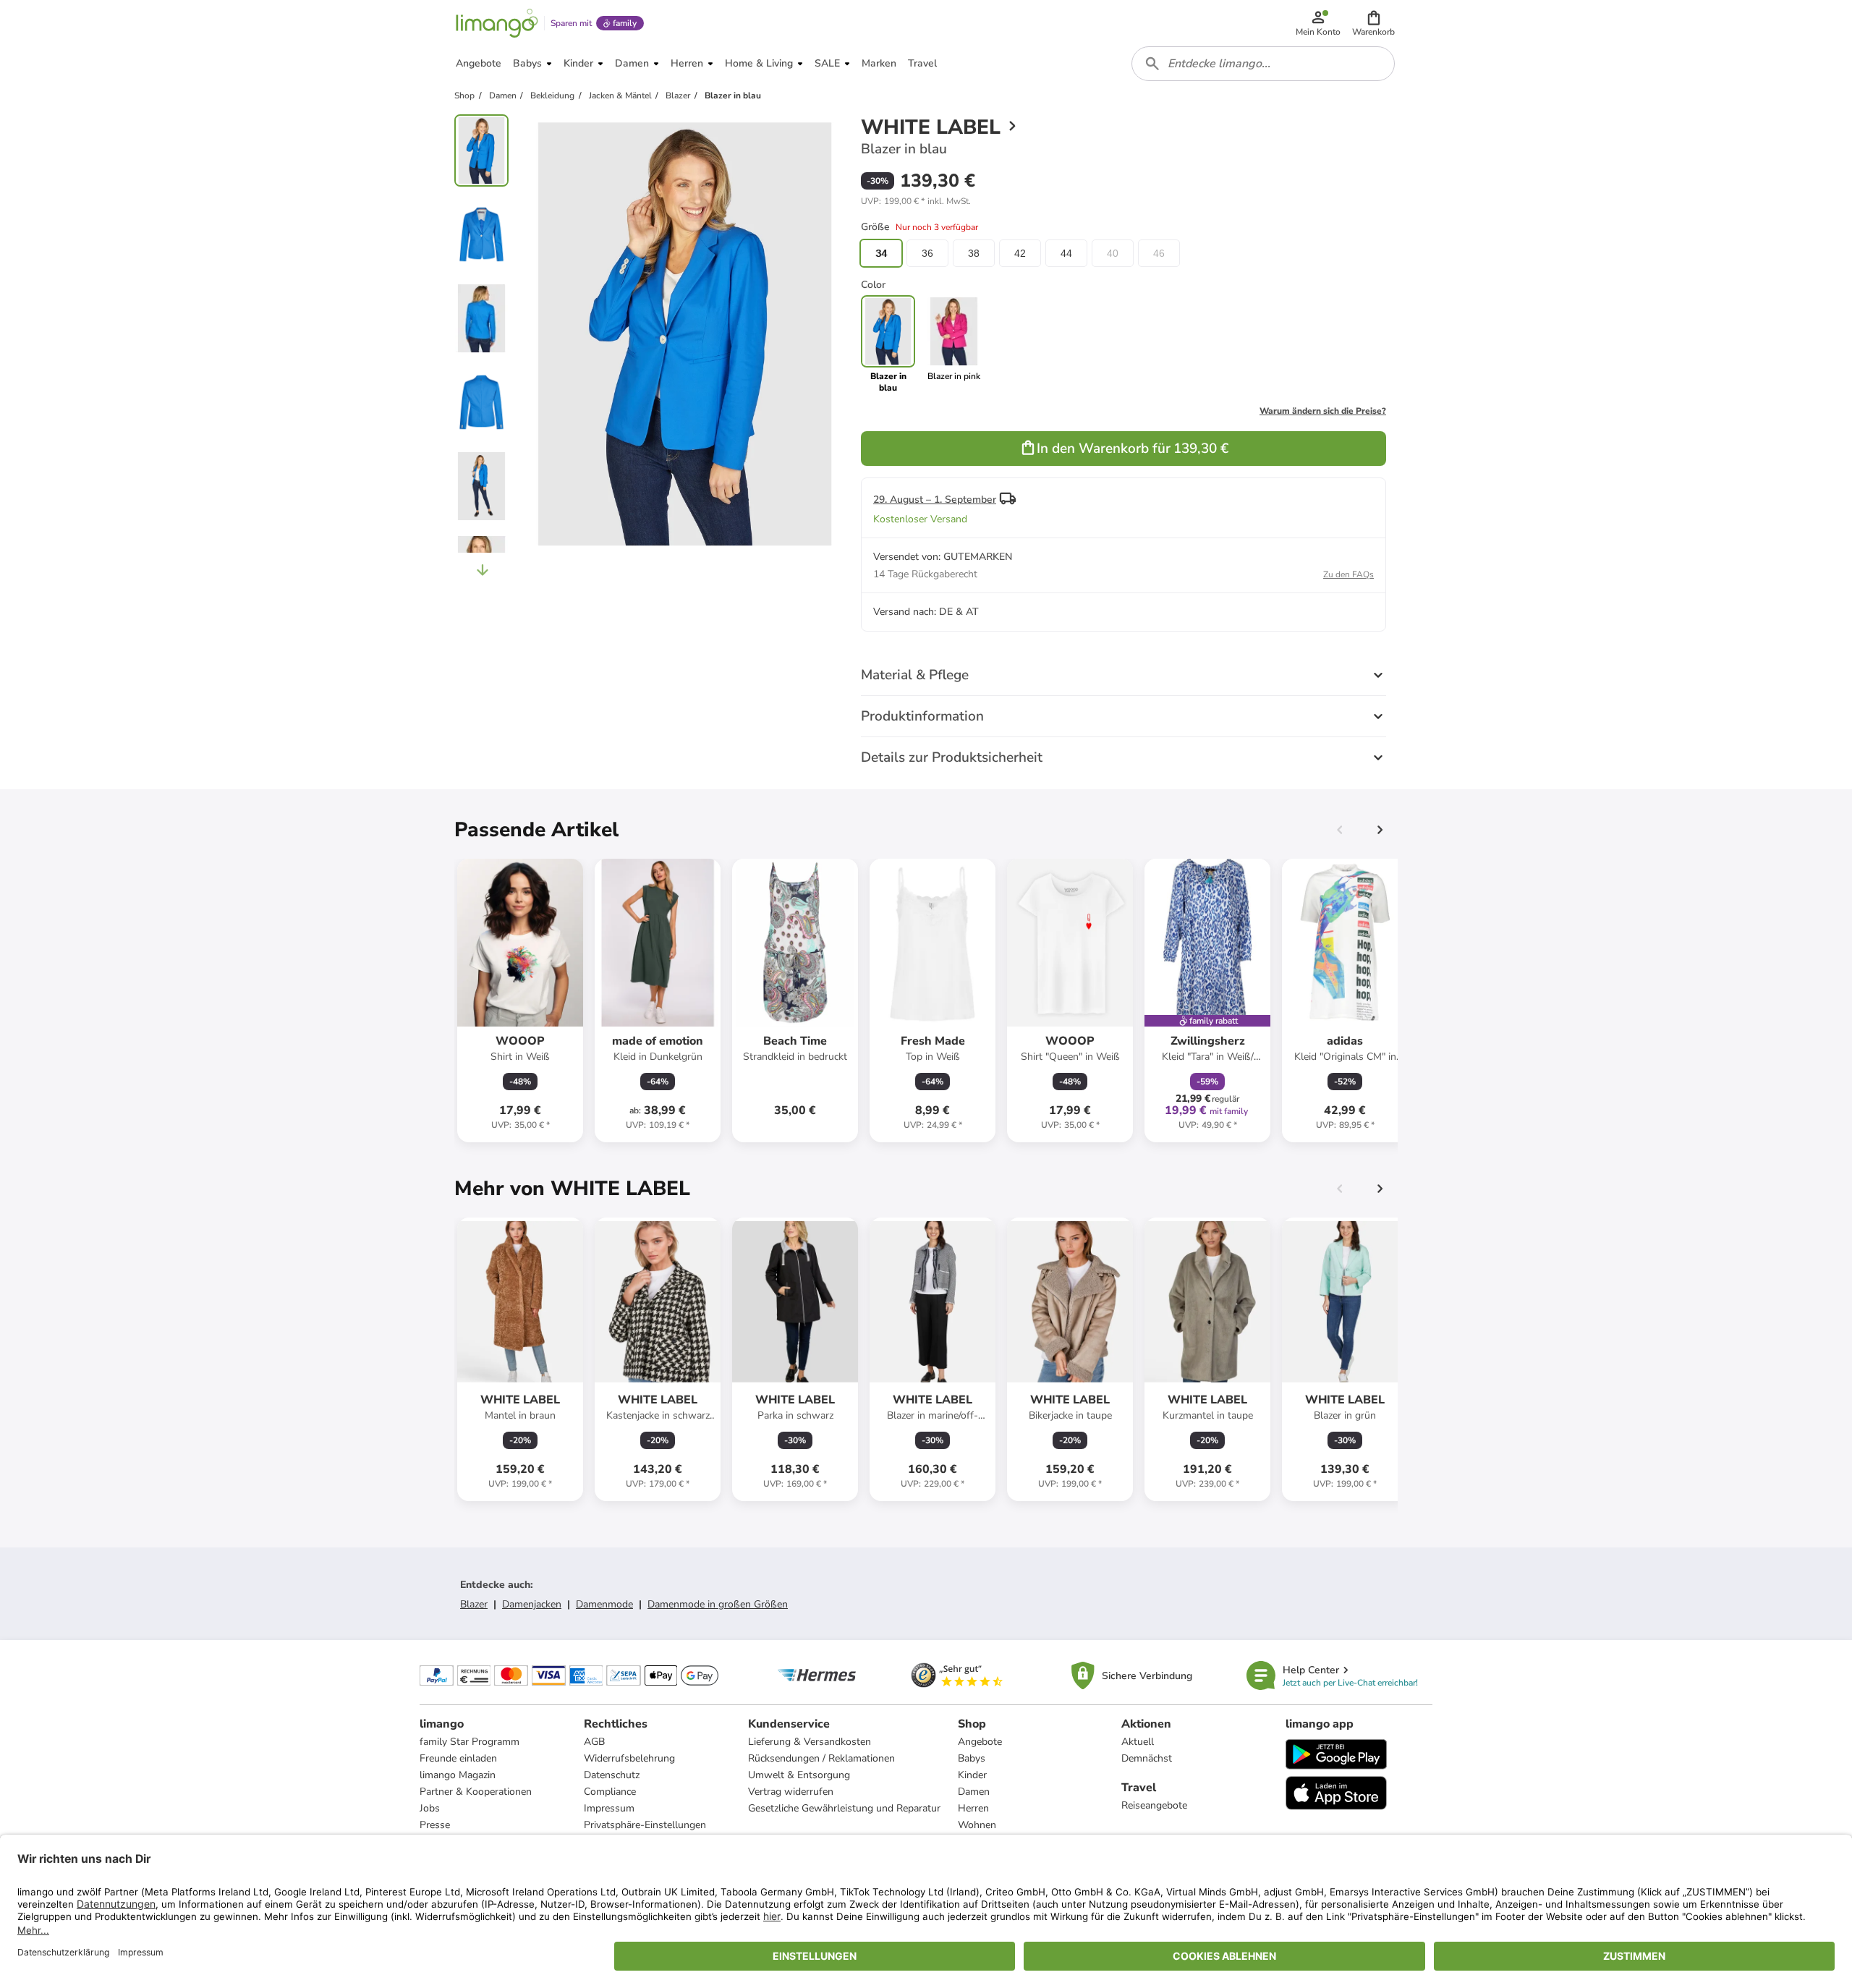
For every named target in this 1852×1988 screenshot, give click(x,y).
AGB (594, 1742)
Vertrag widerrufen (791, 1792)
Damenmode (604, 1604)
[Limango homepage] (497, 23)
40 (1113, 253)
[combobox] (1263, 64)
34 (881, 253)
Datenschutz (612, 1775)
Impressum (609, 1808)
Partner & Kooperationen (476, 1792)
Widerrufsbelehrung (629, 1758)
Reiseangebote (1154, 1805)
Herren (973, 1808)
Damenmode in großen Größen (718, 1604)
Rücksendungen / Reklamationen (821, 1758)
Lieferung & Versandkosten (810, 1742)
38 (974, 253)
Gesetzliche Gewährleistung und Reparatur (844, 1808)
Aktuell (1138, 1742)
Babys (972, 1758)
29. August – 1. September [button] (935, 500)
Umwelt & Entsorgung (799, 1775)
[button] (1373, 23)
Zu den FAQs (1348, 574)
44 (1066, 253)
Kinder (972, 1775)
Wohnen (977, 1825)
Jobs (430, 1808)
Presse (435, 1825)
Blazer (474, 1604)
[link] (954, 344)
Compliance (610, 1792)
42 (1020, 253)
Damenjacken (532, 1604)
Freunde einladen (458, 1758)
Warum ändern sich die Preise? (1323, 411)
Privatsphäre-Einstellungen (645, 1825)
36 (927, 253)
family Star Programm (470, 1742)
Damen (974, 1792)
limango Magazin (458, 1775)
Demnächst (1147, 1758)
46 (1159, 253)
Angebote (980, 1742)
